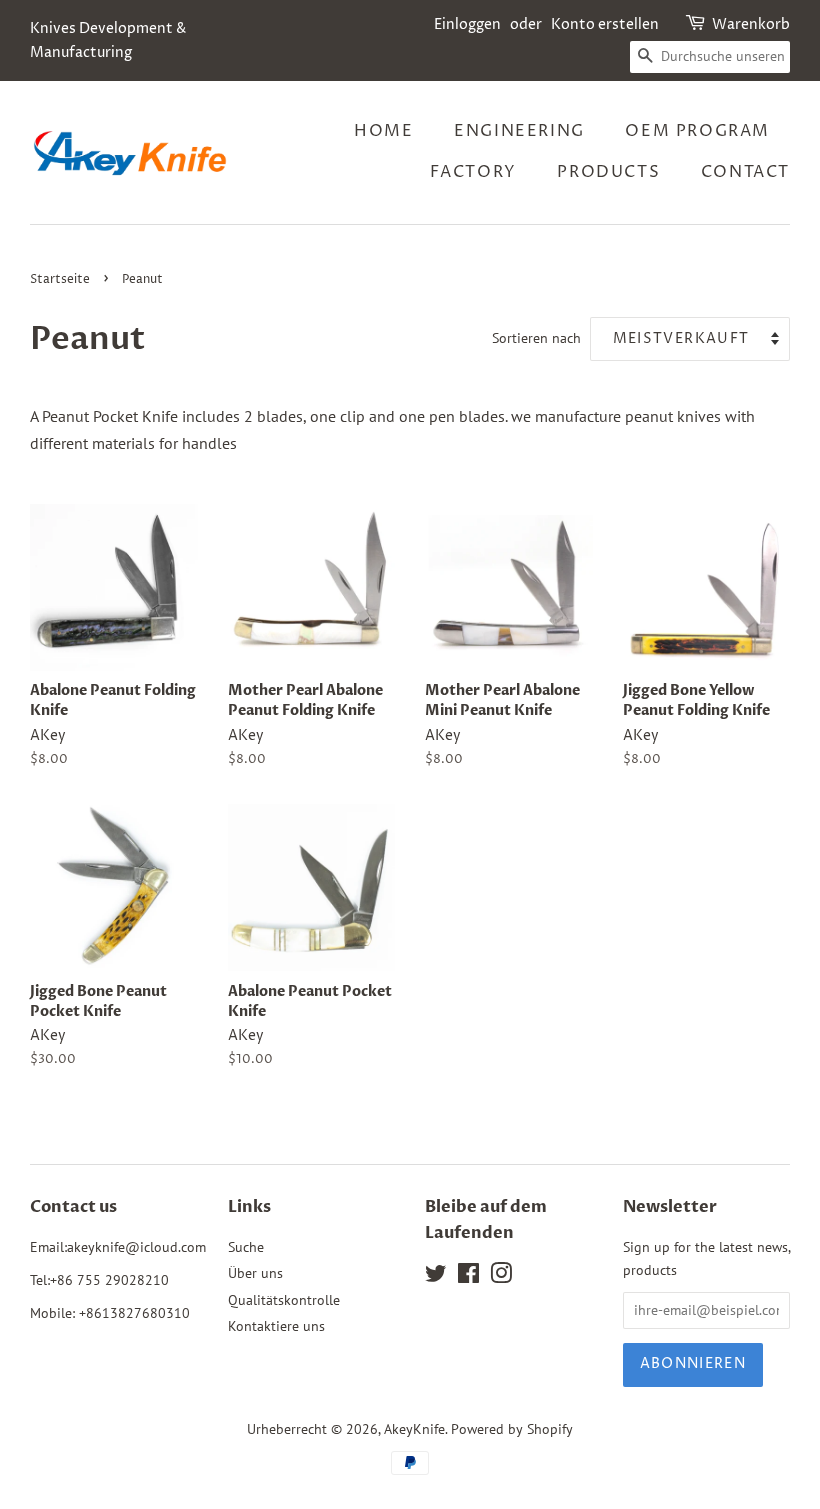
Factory (473, 172)
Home (383, 131)
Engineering (519, 131)
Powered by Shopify (512, 1429)
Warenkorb (751, 24)
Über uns (255, 1273)
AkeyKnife (414, 1429)
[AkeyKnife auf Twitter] (436, 1277)
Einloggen (467, 24)
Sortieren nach (536, 337)
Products (608, 172)
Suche (246, 1247)
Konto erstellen (605, 24)
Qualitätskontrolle (284, 1300)
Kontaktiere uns (276, 1326)
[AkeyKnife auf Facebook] (468, 1277)
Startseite (60, 279)
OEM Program (697, 131)
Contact (745, 172)
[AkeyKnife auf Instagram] (501, 1277)
